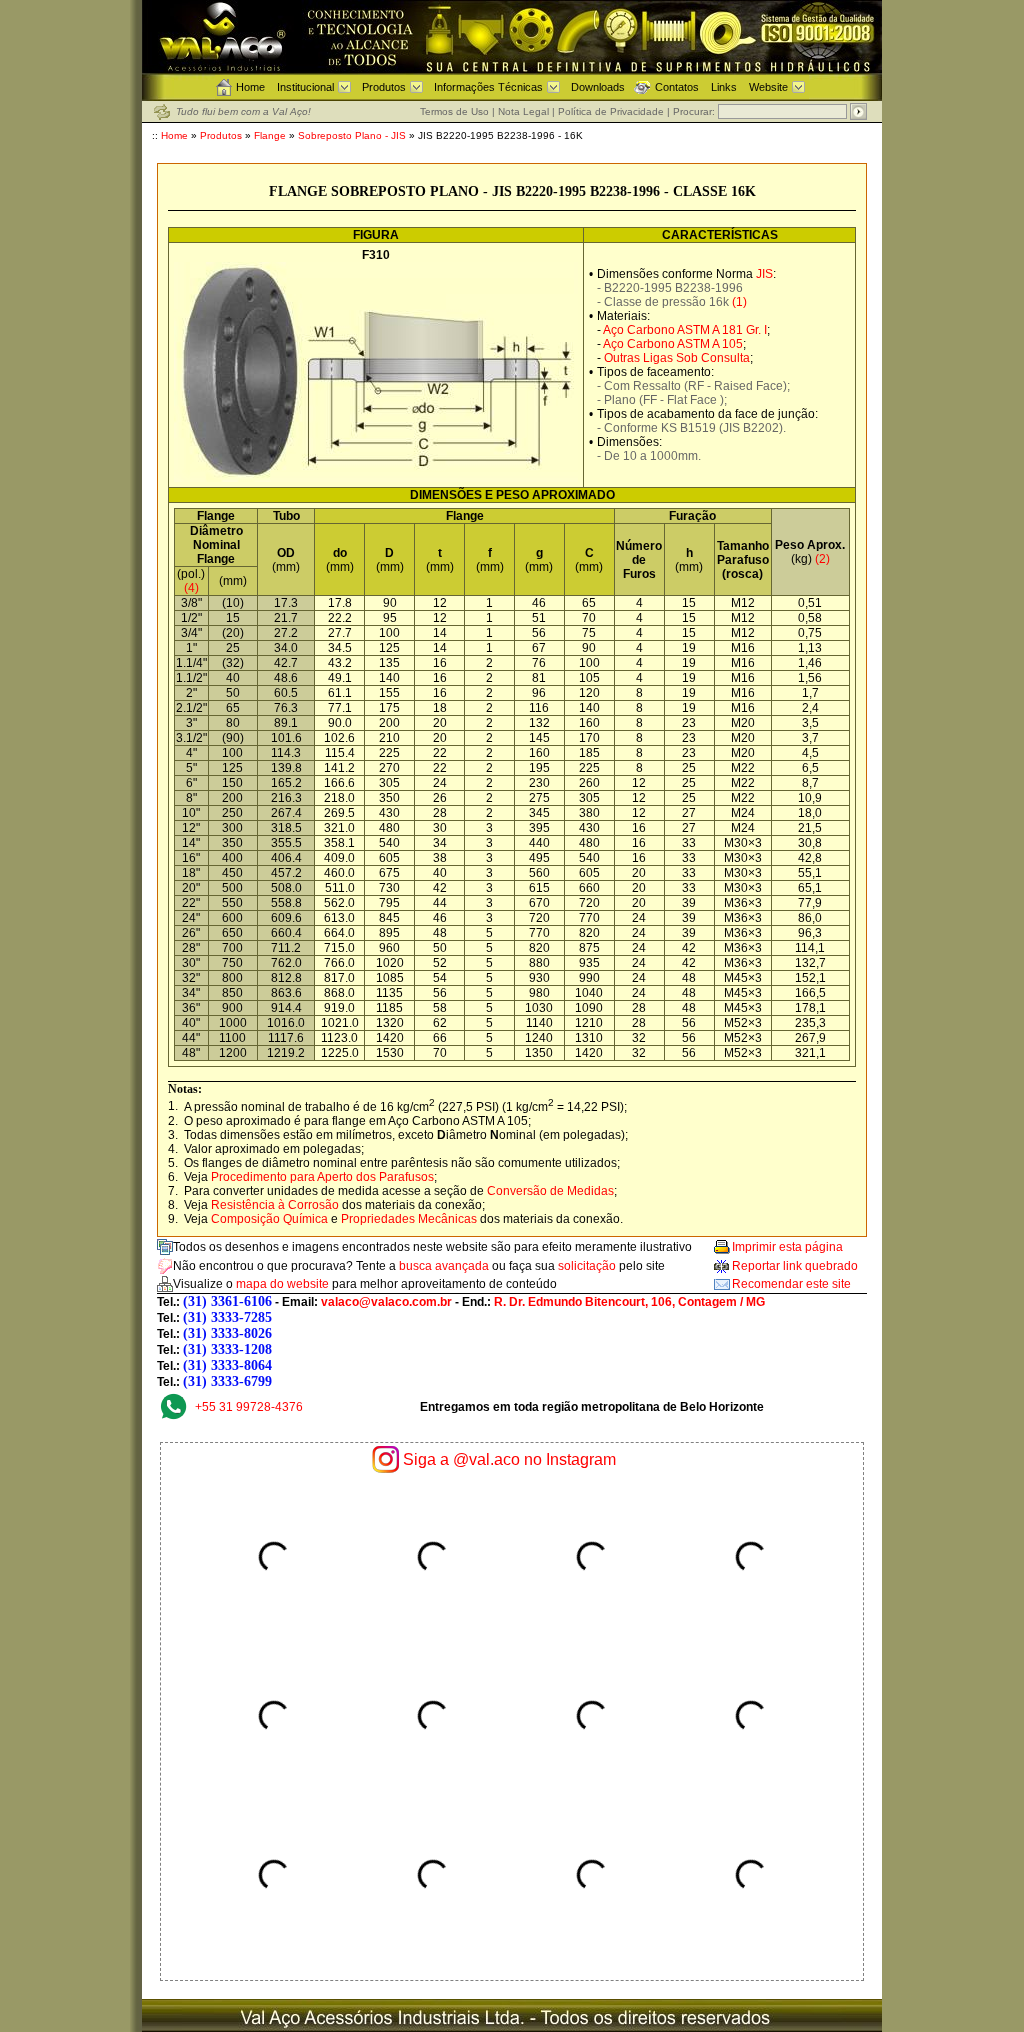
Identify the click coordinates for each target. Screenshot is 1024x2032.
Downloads (598, 87)
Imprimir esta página (787, 1247)
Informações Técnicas (488, 87)
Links (724, 87)
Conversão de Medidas (550, 1191)
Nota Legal (523, 111)
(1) (739, 302)
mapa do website (282, 1284)
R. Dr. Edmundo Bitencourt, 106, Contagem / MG (629, 1302)
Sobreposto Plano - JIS (353, 135)
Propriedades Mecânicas (409, 1219)
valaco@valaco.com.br (386, 1302)
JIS (764, 274)
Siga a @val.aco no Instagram (509, 1459)
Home (250, 87)
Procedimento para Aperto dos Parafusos (322, 1177)
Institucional (305, 87)
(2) (822, 559)
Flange (270, 135)
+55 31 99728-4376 (249, 1407)
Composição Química (269, 1219)
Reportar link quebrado (795, 1266)
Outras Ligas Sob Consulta (677, 358)
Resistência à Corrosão (275, 1205)
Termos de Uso (454, 111)
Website (768, 87)
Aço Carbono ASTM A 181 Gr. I (685, 330)
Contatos (677, 87)
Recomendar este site (791, 1284)
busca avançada (444, 1266)
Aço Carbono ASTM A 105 (673, 344)
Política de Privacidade (611, 111)
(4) (191, 588)
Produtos (384, 87)
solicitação (587, 1266)
